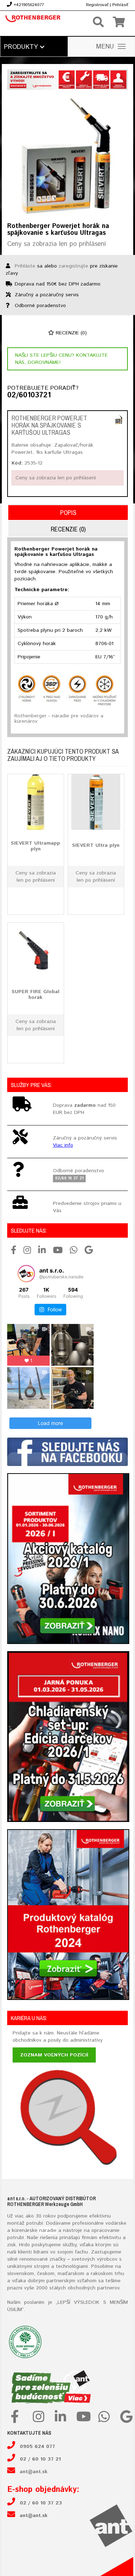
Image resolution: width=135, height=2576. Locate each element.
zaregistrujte (73, 266)
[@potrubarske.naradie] (26, 1274)
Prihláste (25, 266)
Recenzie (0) (70, 333)
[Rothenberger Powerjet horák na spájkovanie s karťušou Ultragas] (67, 156)
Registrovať (97, 5)
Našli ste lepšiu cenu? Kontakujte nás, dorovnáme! (61, 359)
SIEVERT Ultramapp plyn (35, 846)
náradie (48, 2230)
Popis (68, 513)
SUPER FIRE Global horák (35, 994)
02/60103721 (29, 396)
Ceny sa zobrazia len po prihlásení (57, 244)
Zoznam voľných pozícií (54, 2055)
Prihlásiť (120, 5)
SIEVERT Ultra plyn (96, 845)
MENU (105, 47)
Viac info (63, 1145)
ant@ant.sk (34, 2472)
